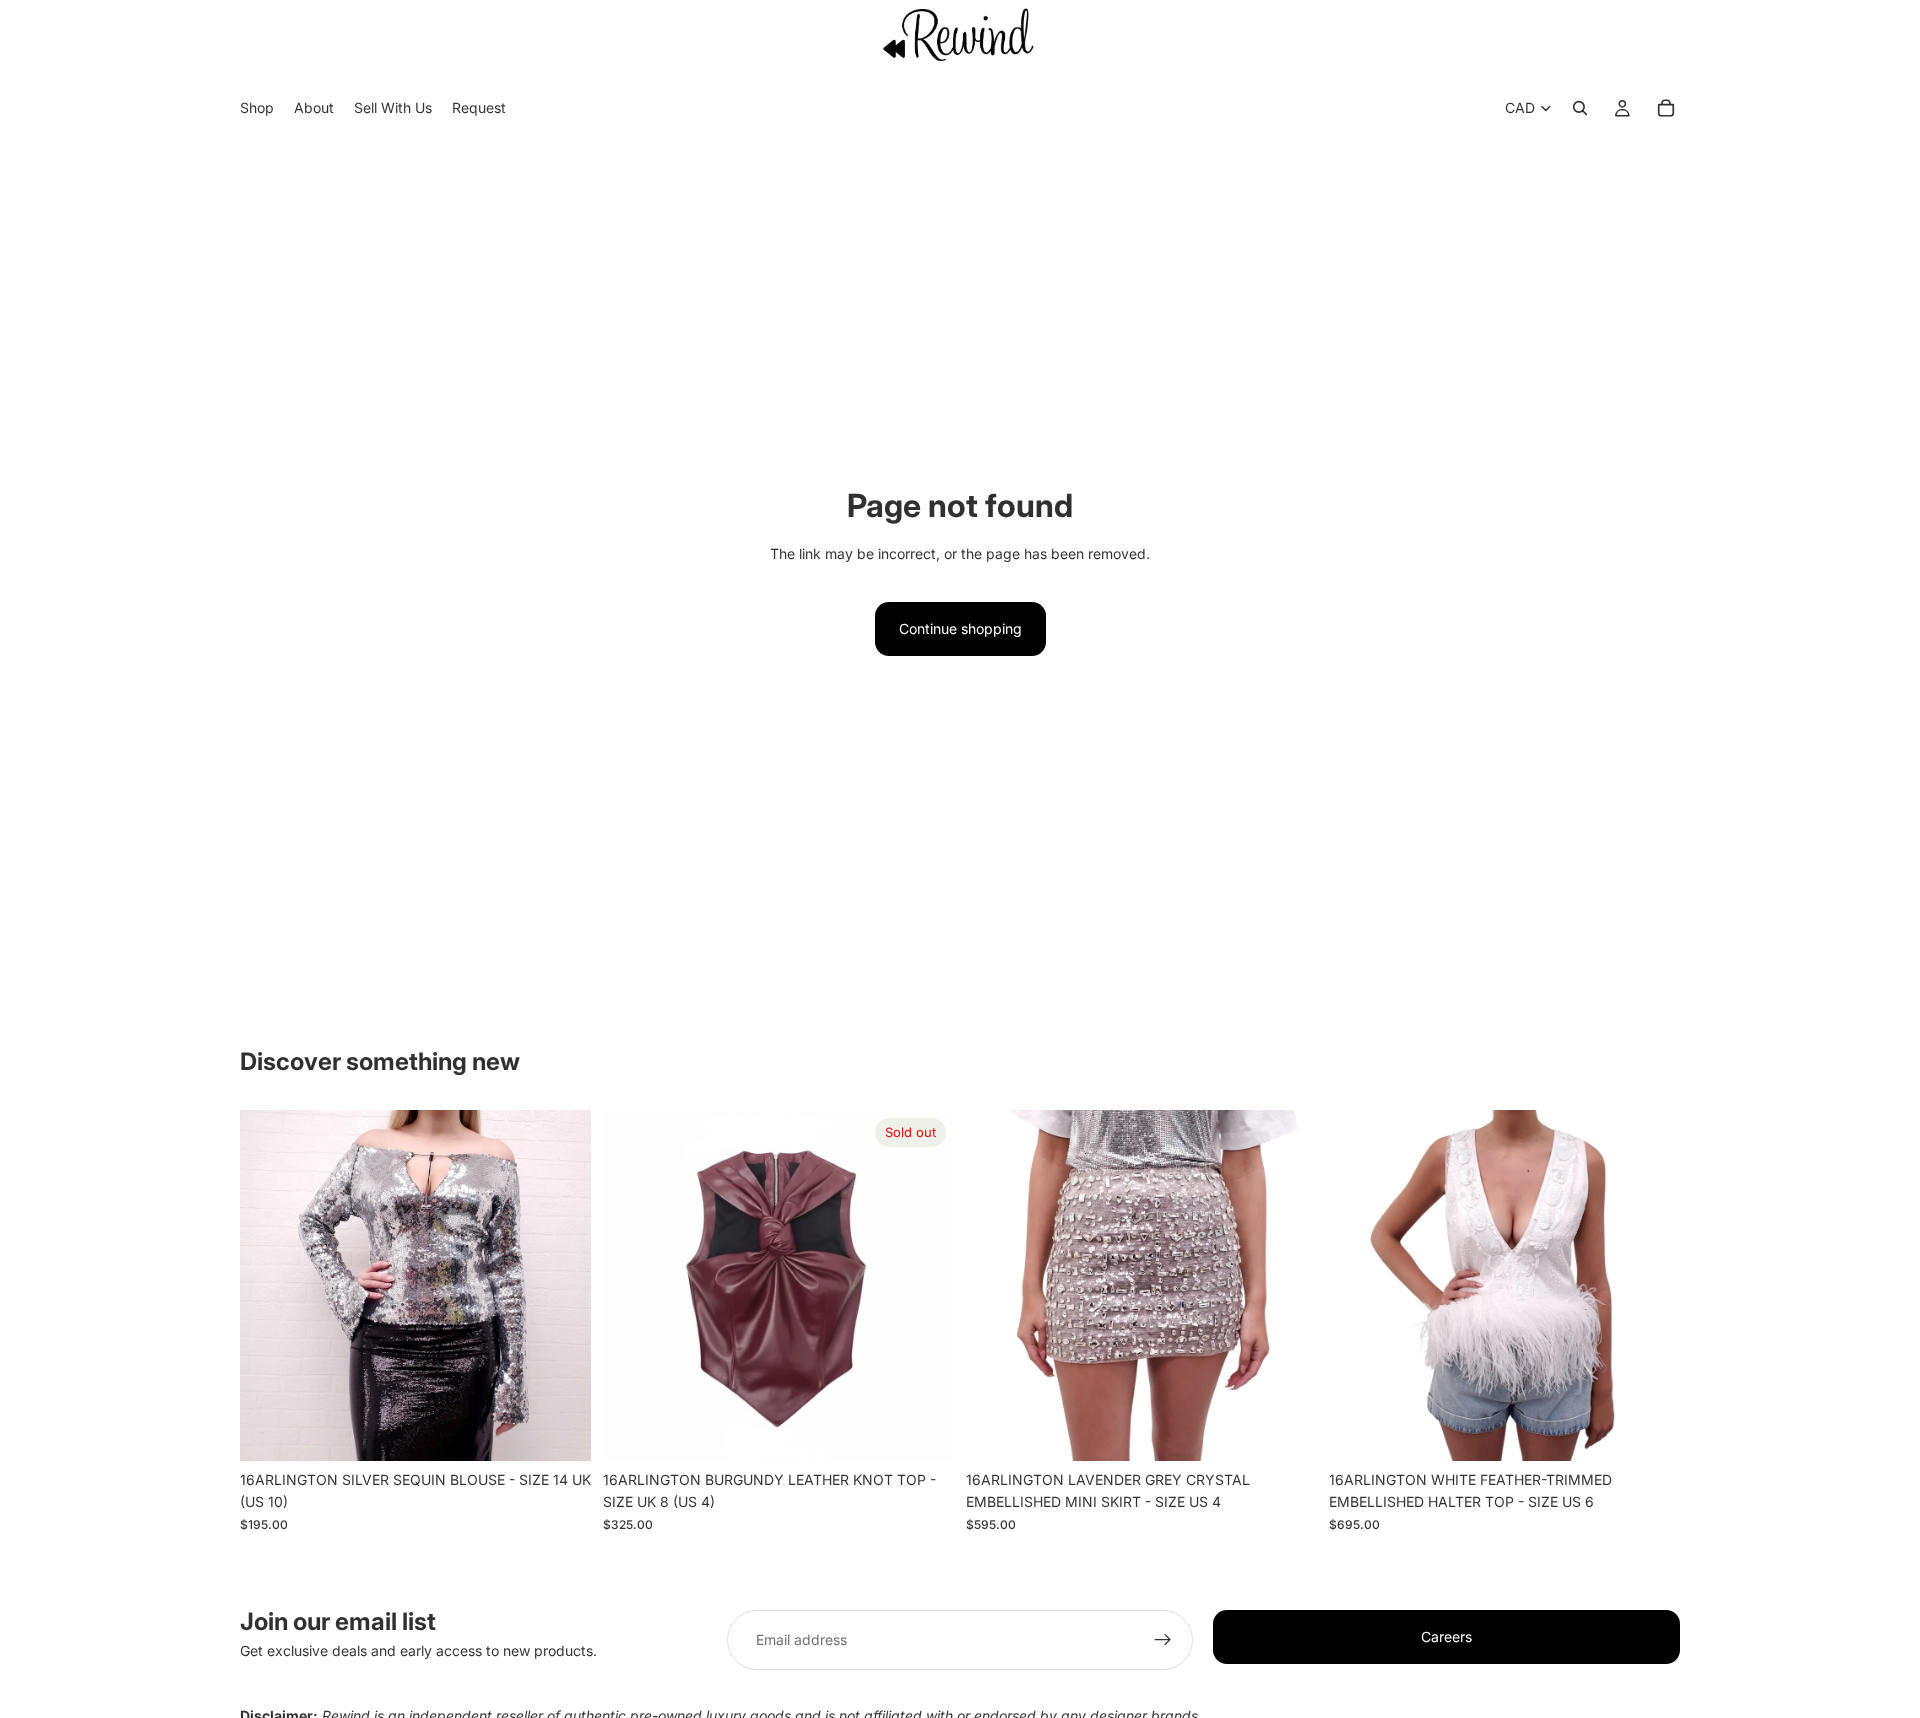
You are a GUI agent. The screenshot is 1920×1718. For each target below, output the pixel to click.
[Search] (1580, 109)
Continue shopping (960, 628)
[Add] (560, 1430)
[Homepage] (960, 34)
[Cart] (1666, 109)
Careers (1446, 1636)
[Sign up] (1163, 1640)
